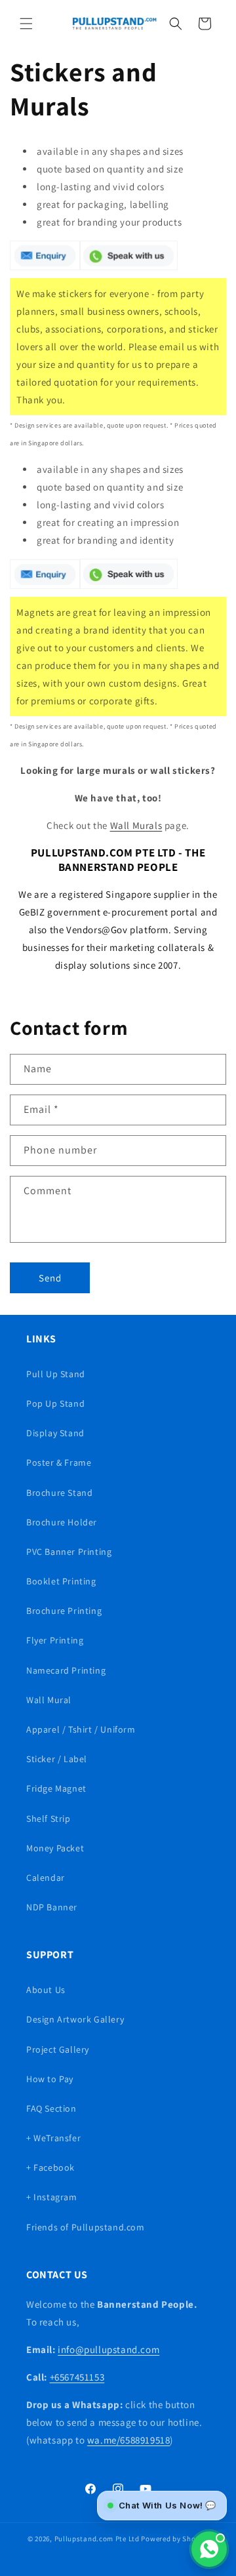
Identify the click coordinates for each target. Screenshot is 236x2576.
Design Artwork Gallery (75, 2019)
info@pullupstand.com (108, 2349)
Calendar (46, 1878)
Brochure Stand (59, 1493)
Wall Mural (49, 1700)
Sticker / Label (57, 1759)
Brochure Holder (62, 1522)
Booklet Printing (61, 1581)
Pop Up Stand (55, 1403)
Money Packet (55, 1848)
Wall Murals (136, 825)
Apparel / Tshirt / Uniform (81, 1729)
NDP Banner (52, 1907)
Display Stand (55, 1433)
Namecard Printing (66, 1670)
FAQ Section (51, 2108)
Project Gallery (58, 2049)
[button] (26, 24)
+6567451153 (77, 2377)
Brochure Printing (64, 1611)
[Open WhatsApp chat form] (209, 2549)
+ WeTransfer (53, 2138)
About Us (46, 1990)
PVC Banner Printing (69, 1552)
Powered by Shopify (175, 2539)
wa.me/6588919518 (129, 2440)
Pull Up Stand (56, 1374)
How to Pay (50, 2079)
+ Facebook (50, 2167)
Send (50, 1278)
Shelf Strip (49, 1819)
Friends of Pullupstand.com (86, 2227)
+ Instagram (52, 2197)
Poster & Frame (59, 1462)
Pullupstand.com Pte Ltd (97, 2539)
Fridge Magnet (56, 1788)
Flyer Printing (55, 1640)
